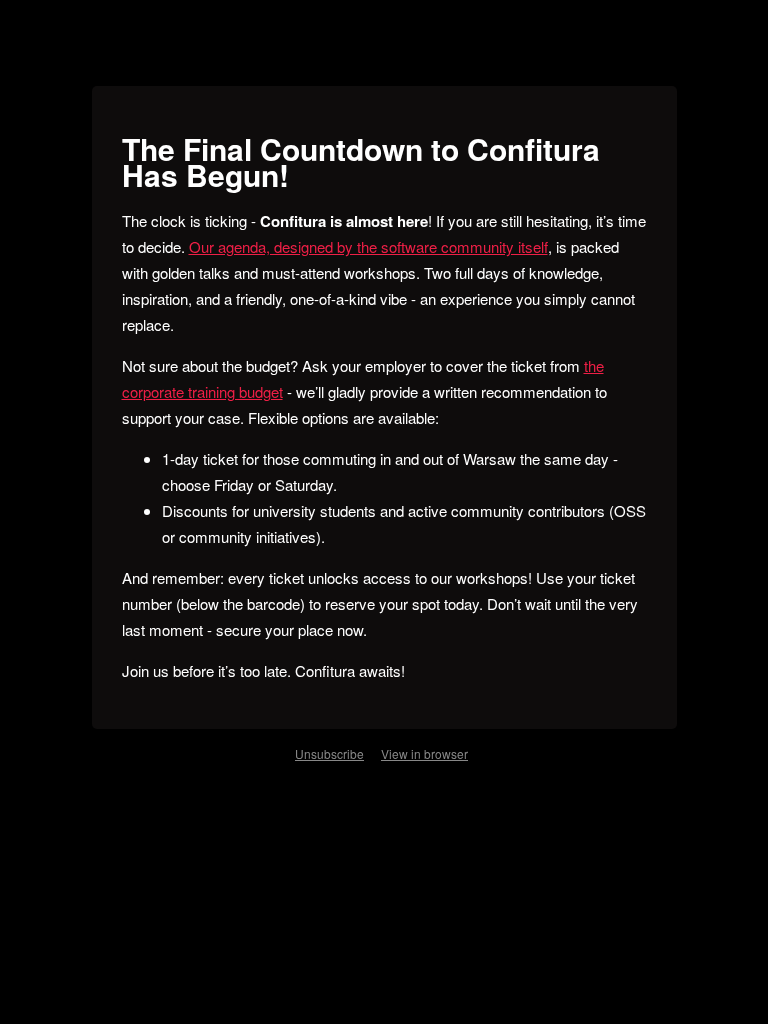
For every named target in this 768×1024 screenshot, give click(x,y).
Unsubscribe (329, 753)
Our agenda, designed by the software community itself (368, 246)
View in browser (424, 753)
